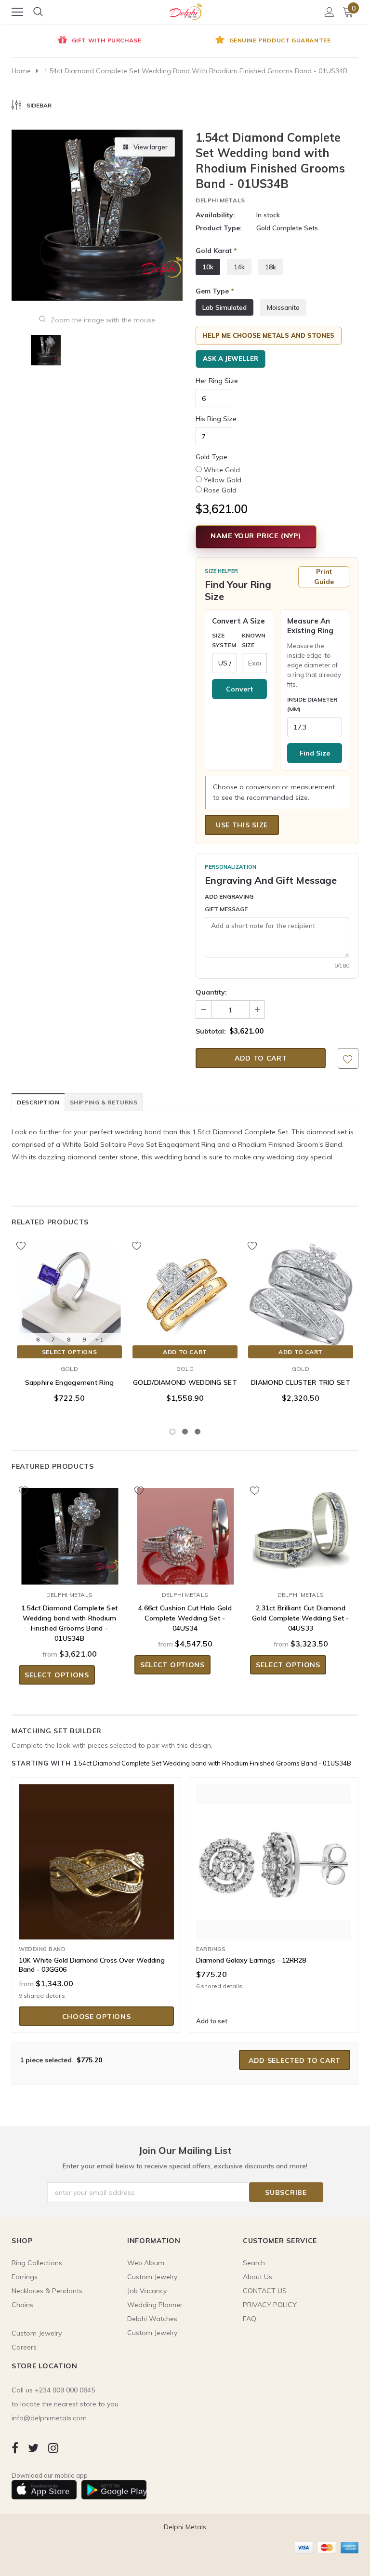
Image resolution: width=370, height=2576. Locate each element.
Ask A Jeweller (231, 359)
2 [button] (185, 1432)
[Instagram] (53, 2448)
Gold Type (211, 457)
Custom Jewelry (152, 2333)
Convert (239, 689)
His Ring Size (216, 419)
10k (208, 267)
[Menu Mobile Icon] (17, 12)
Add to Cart (185, 1352)
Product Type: (219, 228)
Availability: (215, 215)
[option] (98, 41)
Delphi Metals (220, 200)
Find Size (315, 753)
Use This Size (242, 825)
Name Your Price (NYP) (256, 536)
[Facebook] (15, 2448)
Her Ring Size (217, 381)
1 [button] (172, 1432)
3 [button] (198, 1432)
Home (21, 71)
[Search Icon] (38, 12)
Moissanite (283, 307)
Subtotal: (211, 1031)
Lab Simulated (225, 307)
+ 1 (99, 1339)
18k (271, 267)
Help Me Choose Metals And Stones (269, 335)
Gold (69, 1369)
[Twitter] (33, 2448)
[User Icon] (330, 12)
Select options (69, 1352)
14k (239, 267)
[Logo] (185, 10)
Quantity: (211, 992)
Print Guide (324, 577)
